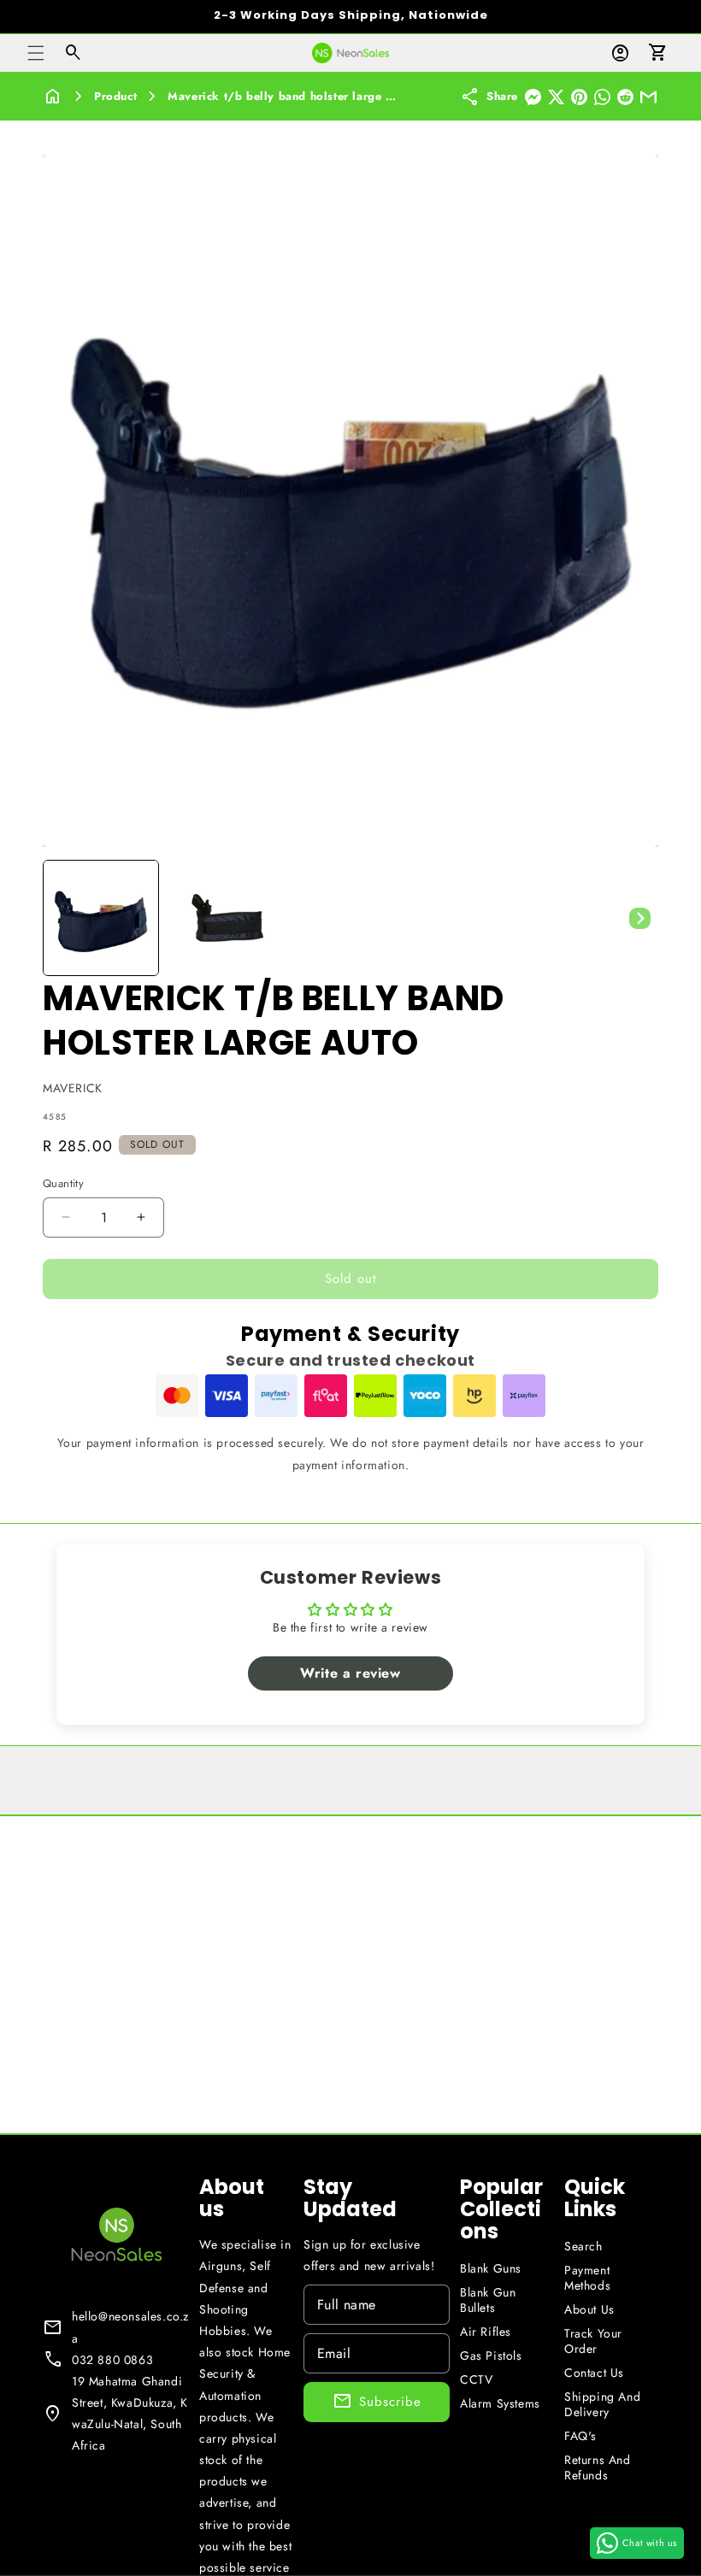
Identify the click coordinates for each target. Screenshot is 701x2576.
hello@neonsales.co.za (130, 2327)
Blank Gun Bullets (488, 2300)
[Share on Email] (648, 97)
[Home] (53, 97)
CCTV (476, 2379)
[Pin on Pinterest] (579, 97)
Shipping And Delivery (602, 2404)
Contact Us (594, 2373)
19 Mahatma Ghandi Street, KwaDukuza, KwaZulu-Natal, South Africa (130, 2414)
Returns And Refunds (598, 2467)
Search (583, 2246)
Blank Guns (491, 2268)
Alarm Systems (500, 2403)
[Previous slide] (62, 918)
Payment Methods (587, 2278)
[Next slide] (639, 918)
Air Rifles (486, 2332)
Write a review (350, 1673)
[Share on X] (556, 97)
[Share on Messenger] (533, 97)
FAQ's (580, 2436)
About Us (589, 2309)
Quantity (63, 1183)
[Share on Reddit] (625, 97)
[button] (36, 53)
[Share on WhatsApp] (602, 97)
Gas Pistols (491, 2355)
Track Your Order (593, 2341)
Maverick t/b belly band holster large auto (289, 96)
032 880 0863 (112, 2360)
